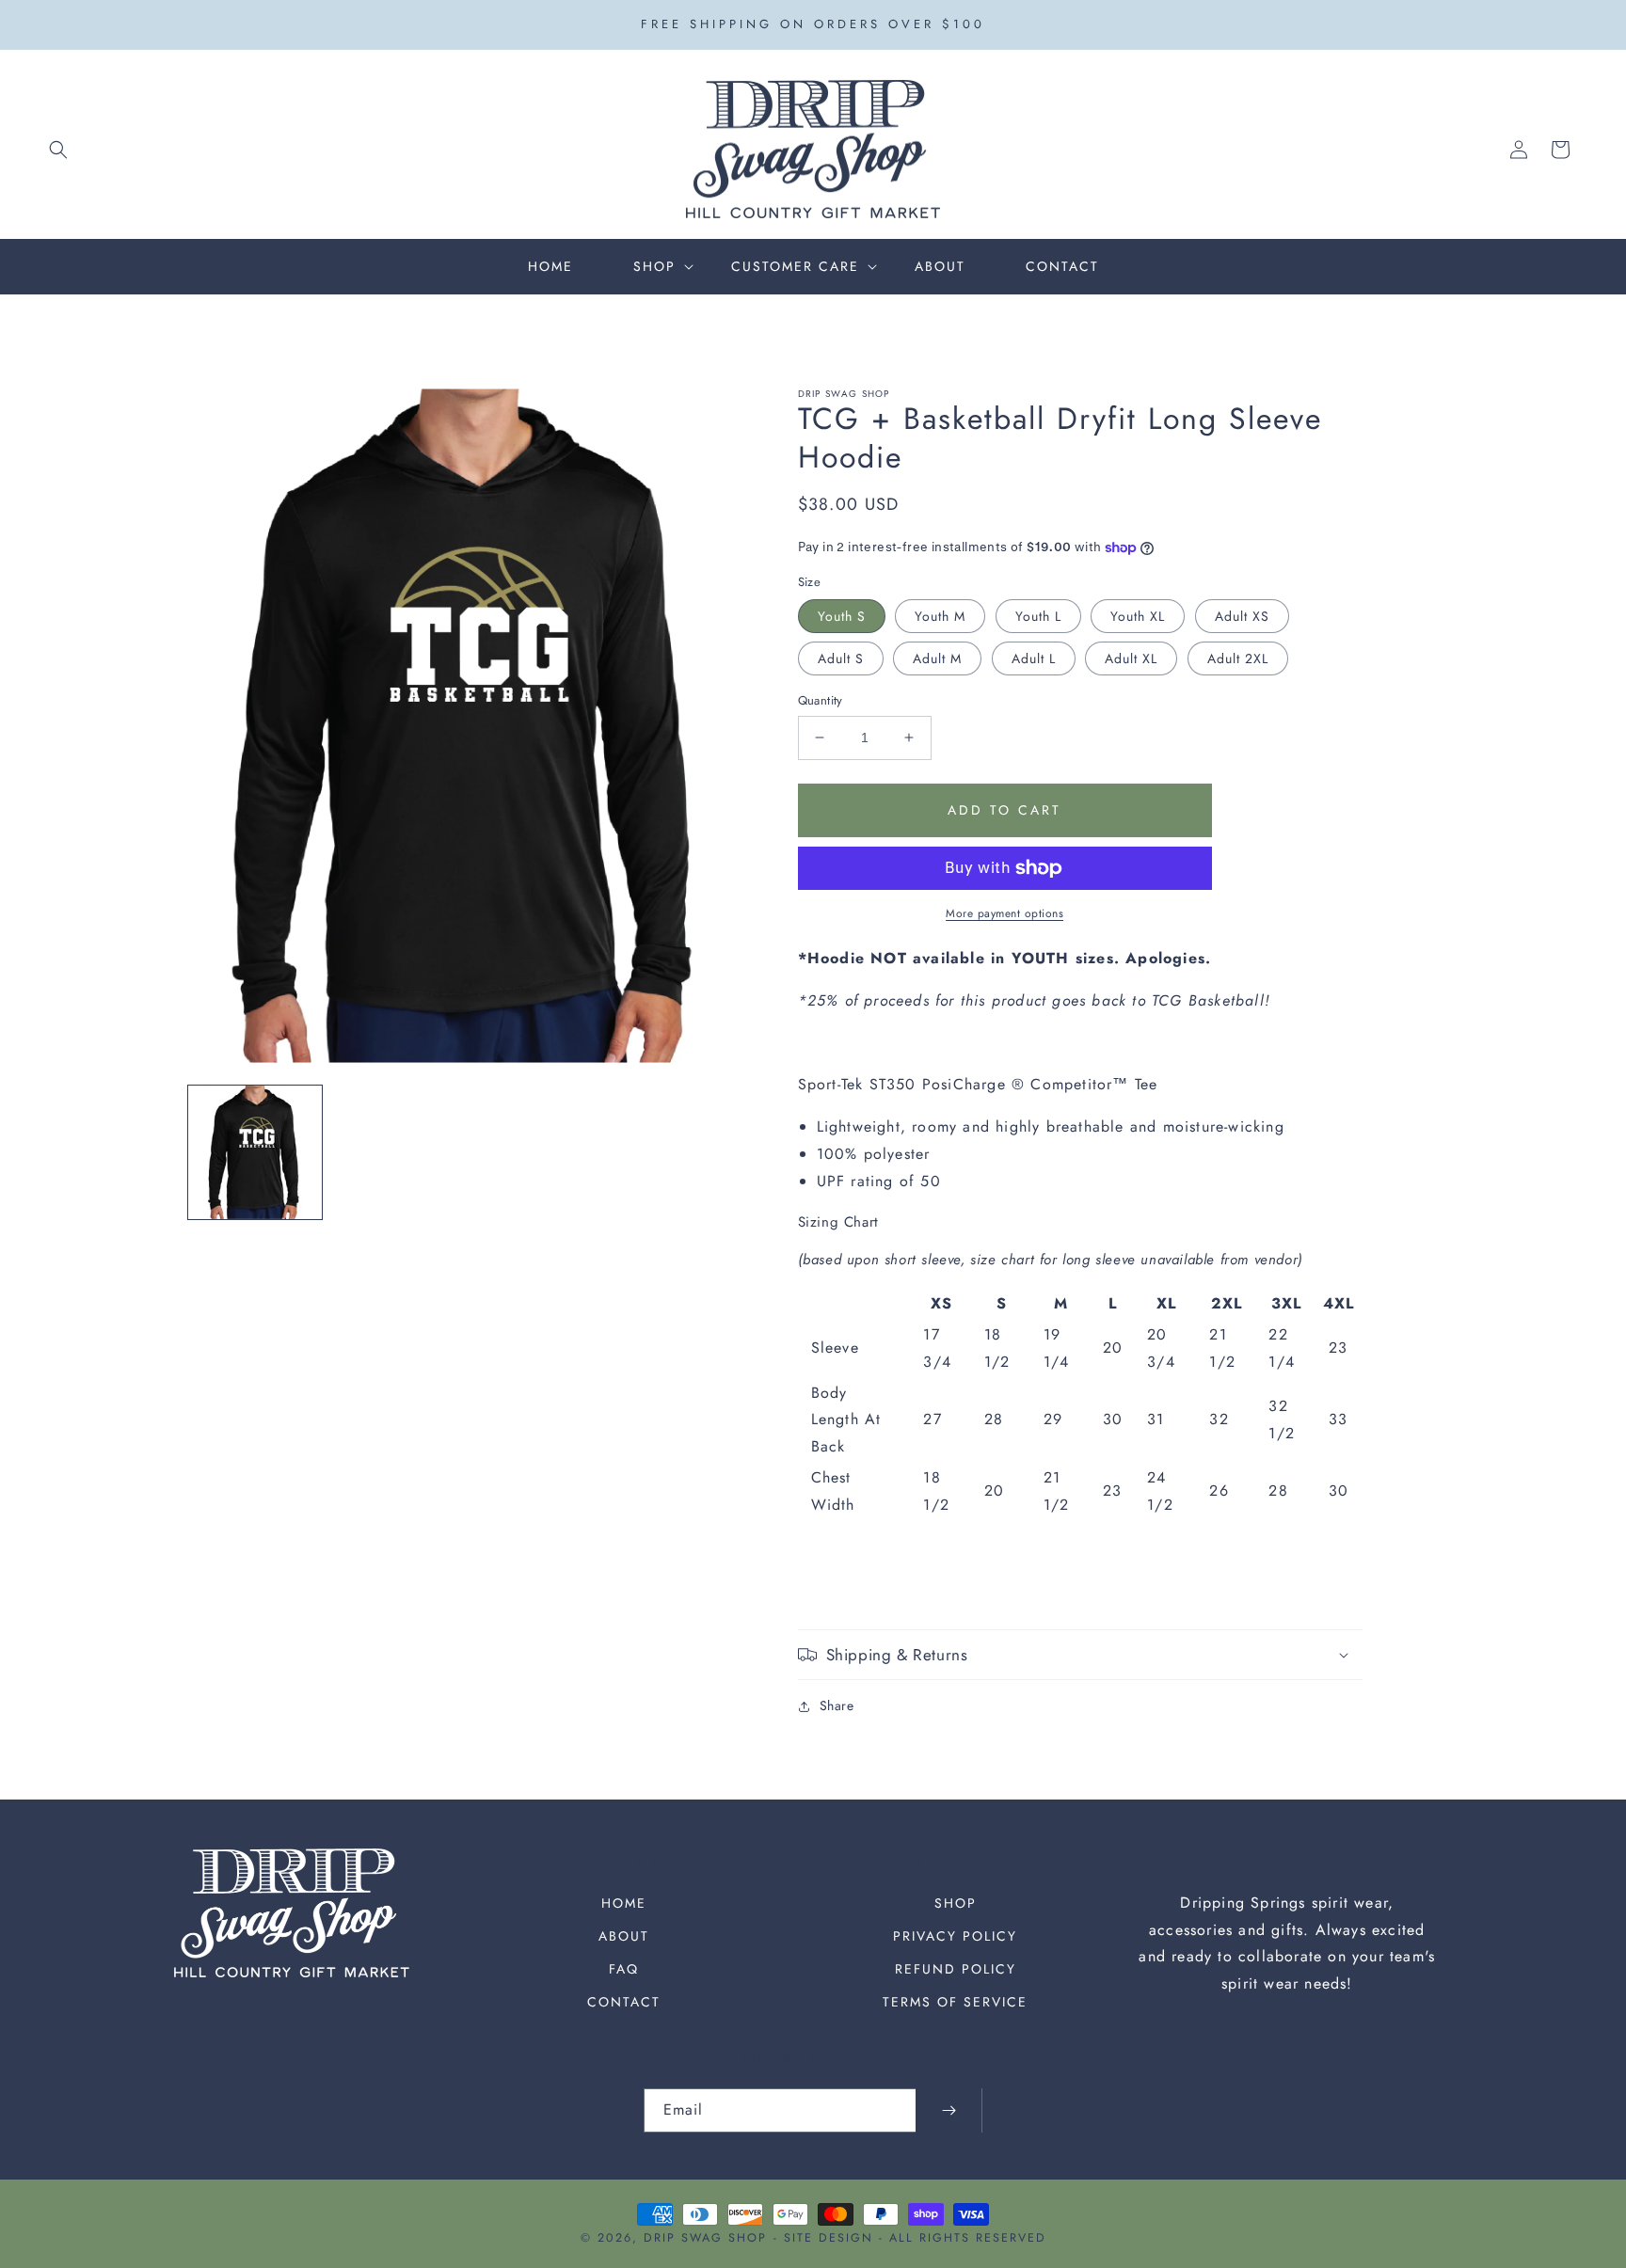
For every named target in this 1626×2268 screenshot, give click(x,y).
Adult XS (1242, 616)
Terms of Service (955, 2002)
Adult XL (1131, 658)
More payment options (1004, 913)
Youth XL (1138, 616)
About (624, 1936)
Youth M (940, 616)
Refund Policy (956, 1969)
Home (624, 1903)
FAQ (624, 1969)
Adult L (1034, 658)
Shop (956, 1903)
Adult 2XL (1238, 658)
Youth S (842, 616)
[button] (58, 150)
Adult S (841, 658)
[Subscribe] (948, 2110)
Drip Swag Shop (705, 2238)
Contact (624, 2002)
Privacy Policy (955, 1936)
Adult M (937, 658)
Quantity (821, 700)
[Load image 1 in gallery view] (255, 1152)
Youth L (1038, 616)
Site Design (829, 2238)
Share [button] (837, 1705)
